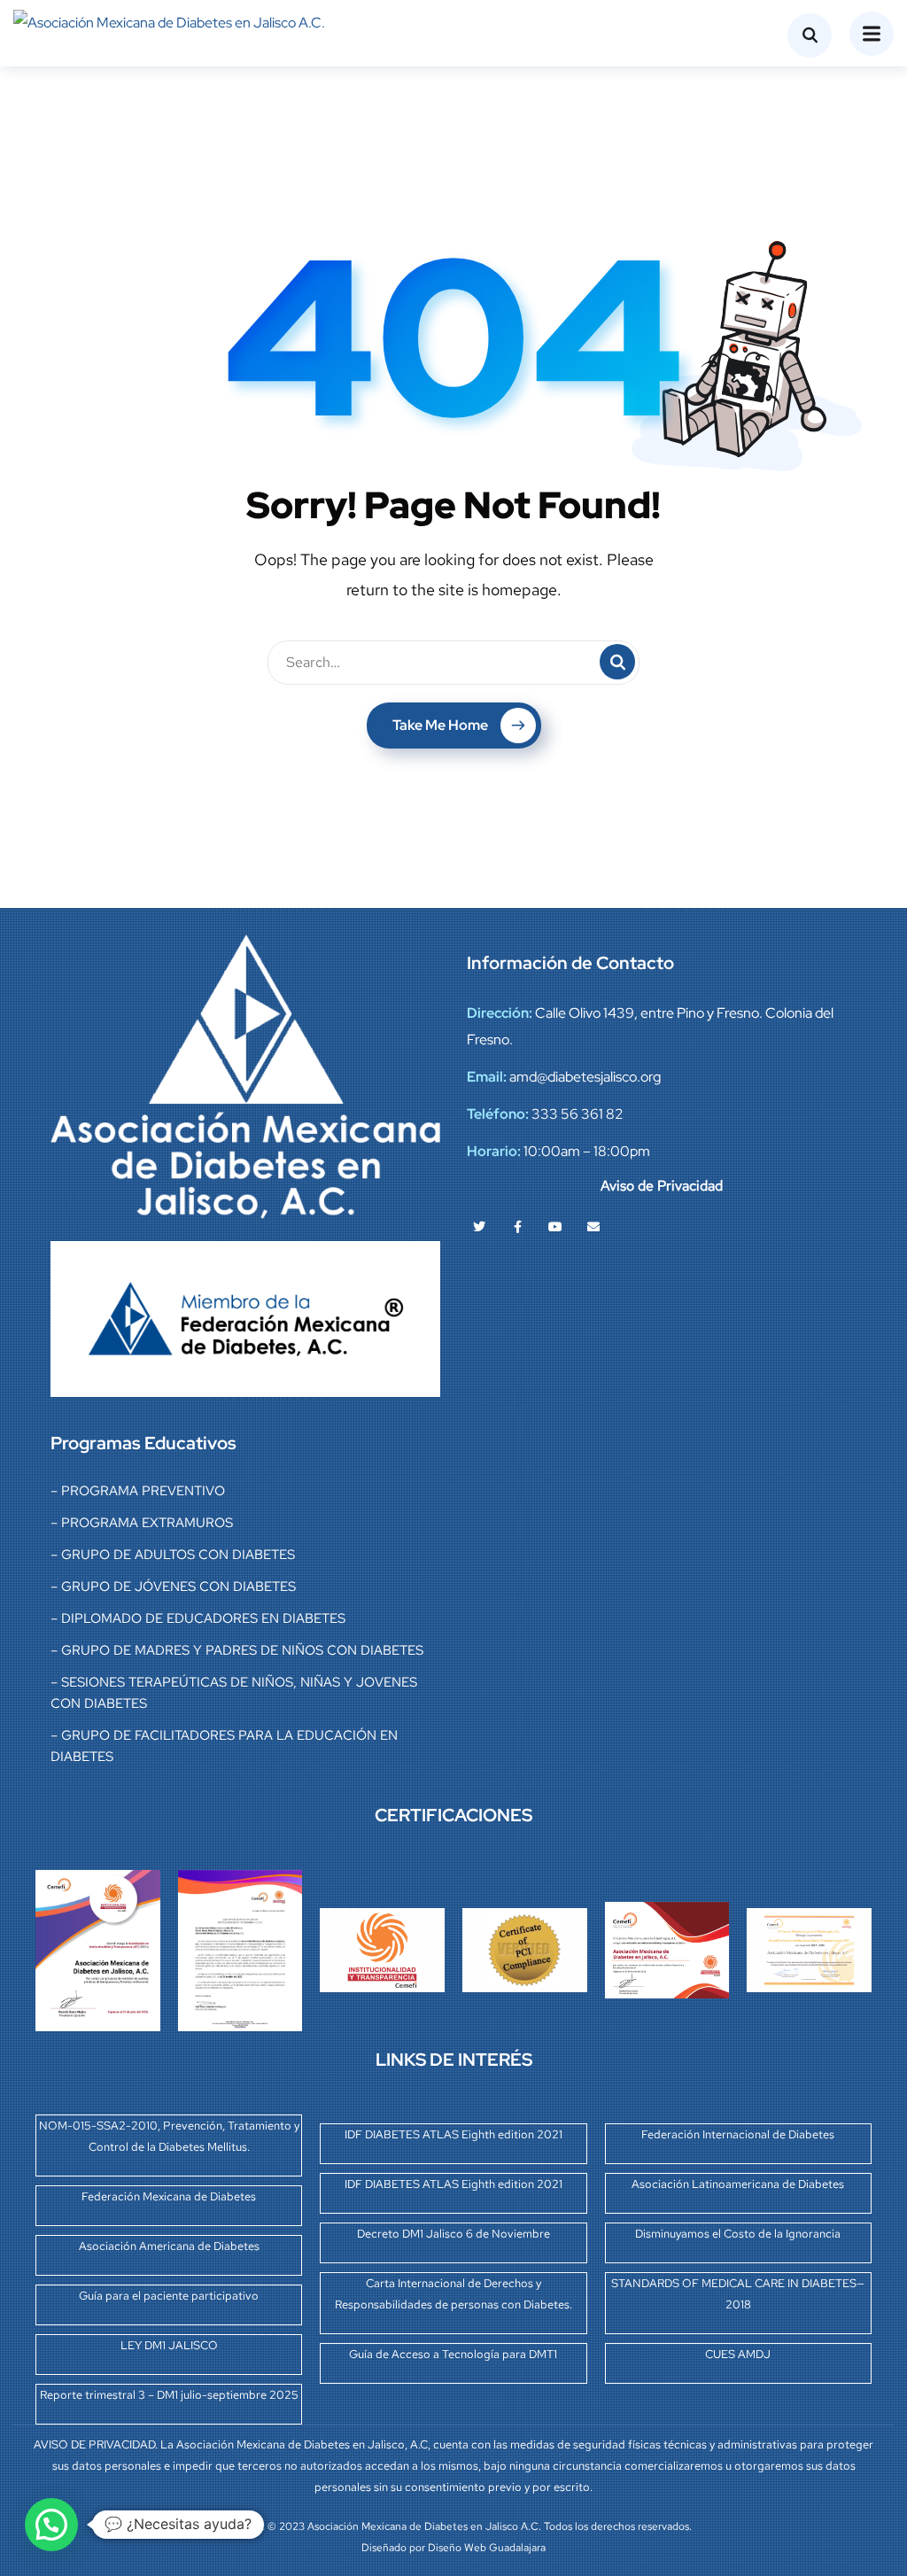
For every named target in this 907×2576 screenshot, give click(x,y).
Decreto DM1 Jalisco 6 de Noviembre (453, 2234)
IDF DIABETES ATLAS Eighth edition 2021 (453, 2134)
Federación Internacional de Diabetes (738, 2134)
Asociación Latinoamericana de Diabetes (738, 2184)
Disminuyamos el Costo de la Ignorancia (738, 2234)
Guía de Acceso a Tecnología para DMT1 (453, 2354)
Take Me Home (440, 725)
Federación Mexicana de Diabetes (169, 2196)
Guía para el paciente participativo (169, 2296)
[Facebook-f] (517, 1227)
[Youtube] (555, 1227)
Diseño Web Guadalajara (487, 2548)
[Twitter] (479, 1227)
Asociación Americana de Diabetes (169, 2246)
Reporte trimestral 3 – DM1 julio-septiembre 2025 (169, 2395)
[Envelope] (593, 1227)
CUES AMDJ (738, 2354)
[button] (51, 2525)
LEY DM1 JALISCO (169, 2345)
